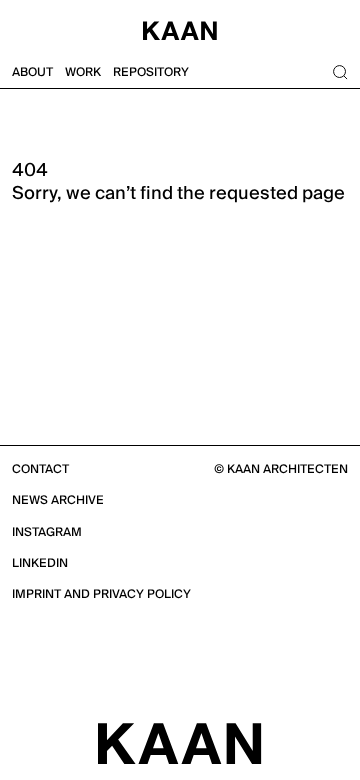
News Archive (58, 500)
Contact (40, 469)
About (32, 72)
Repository (151, 72)
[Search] (340, 73)
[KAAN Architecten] (180, 743)
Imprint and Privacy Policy (101, 594)
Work (83, 72)
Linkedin (40, 563)
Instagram (47, 532)
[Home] (180, 28)
